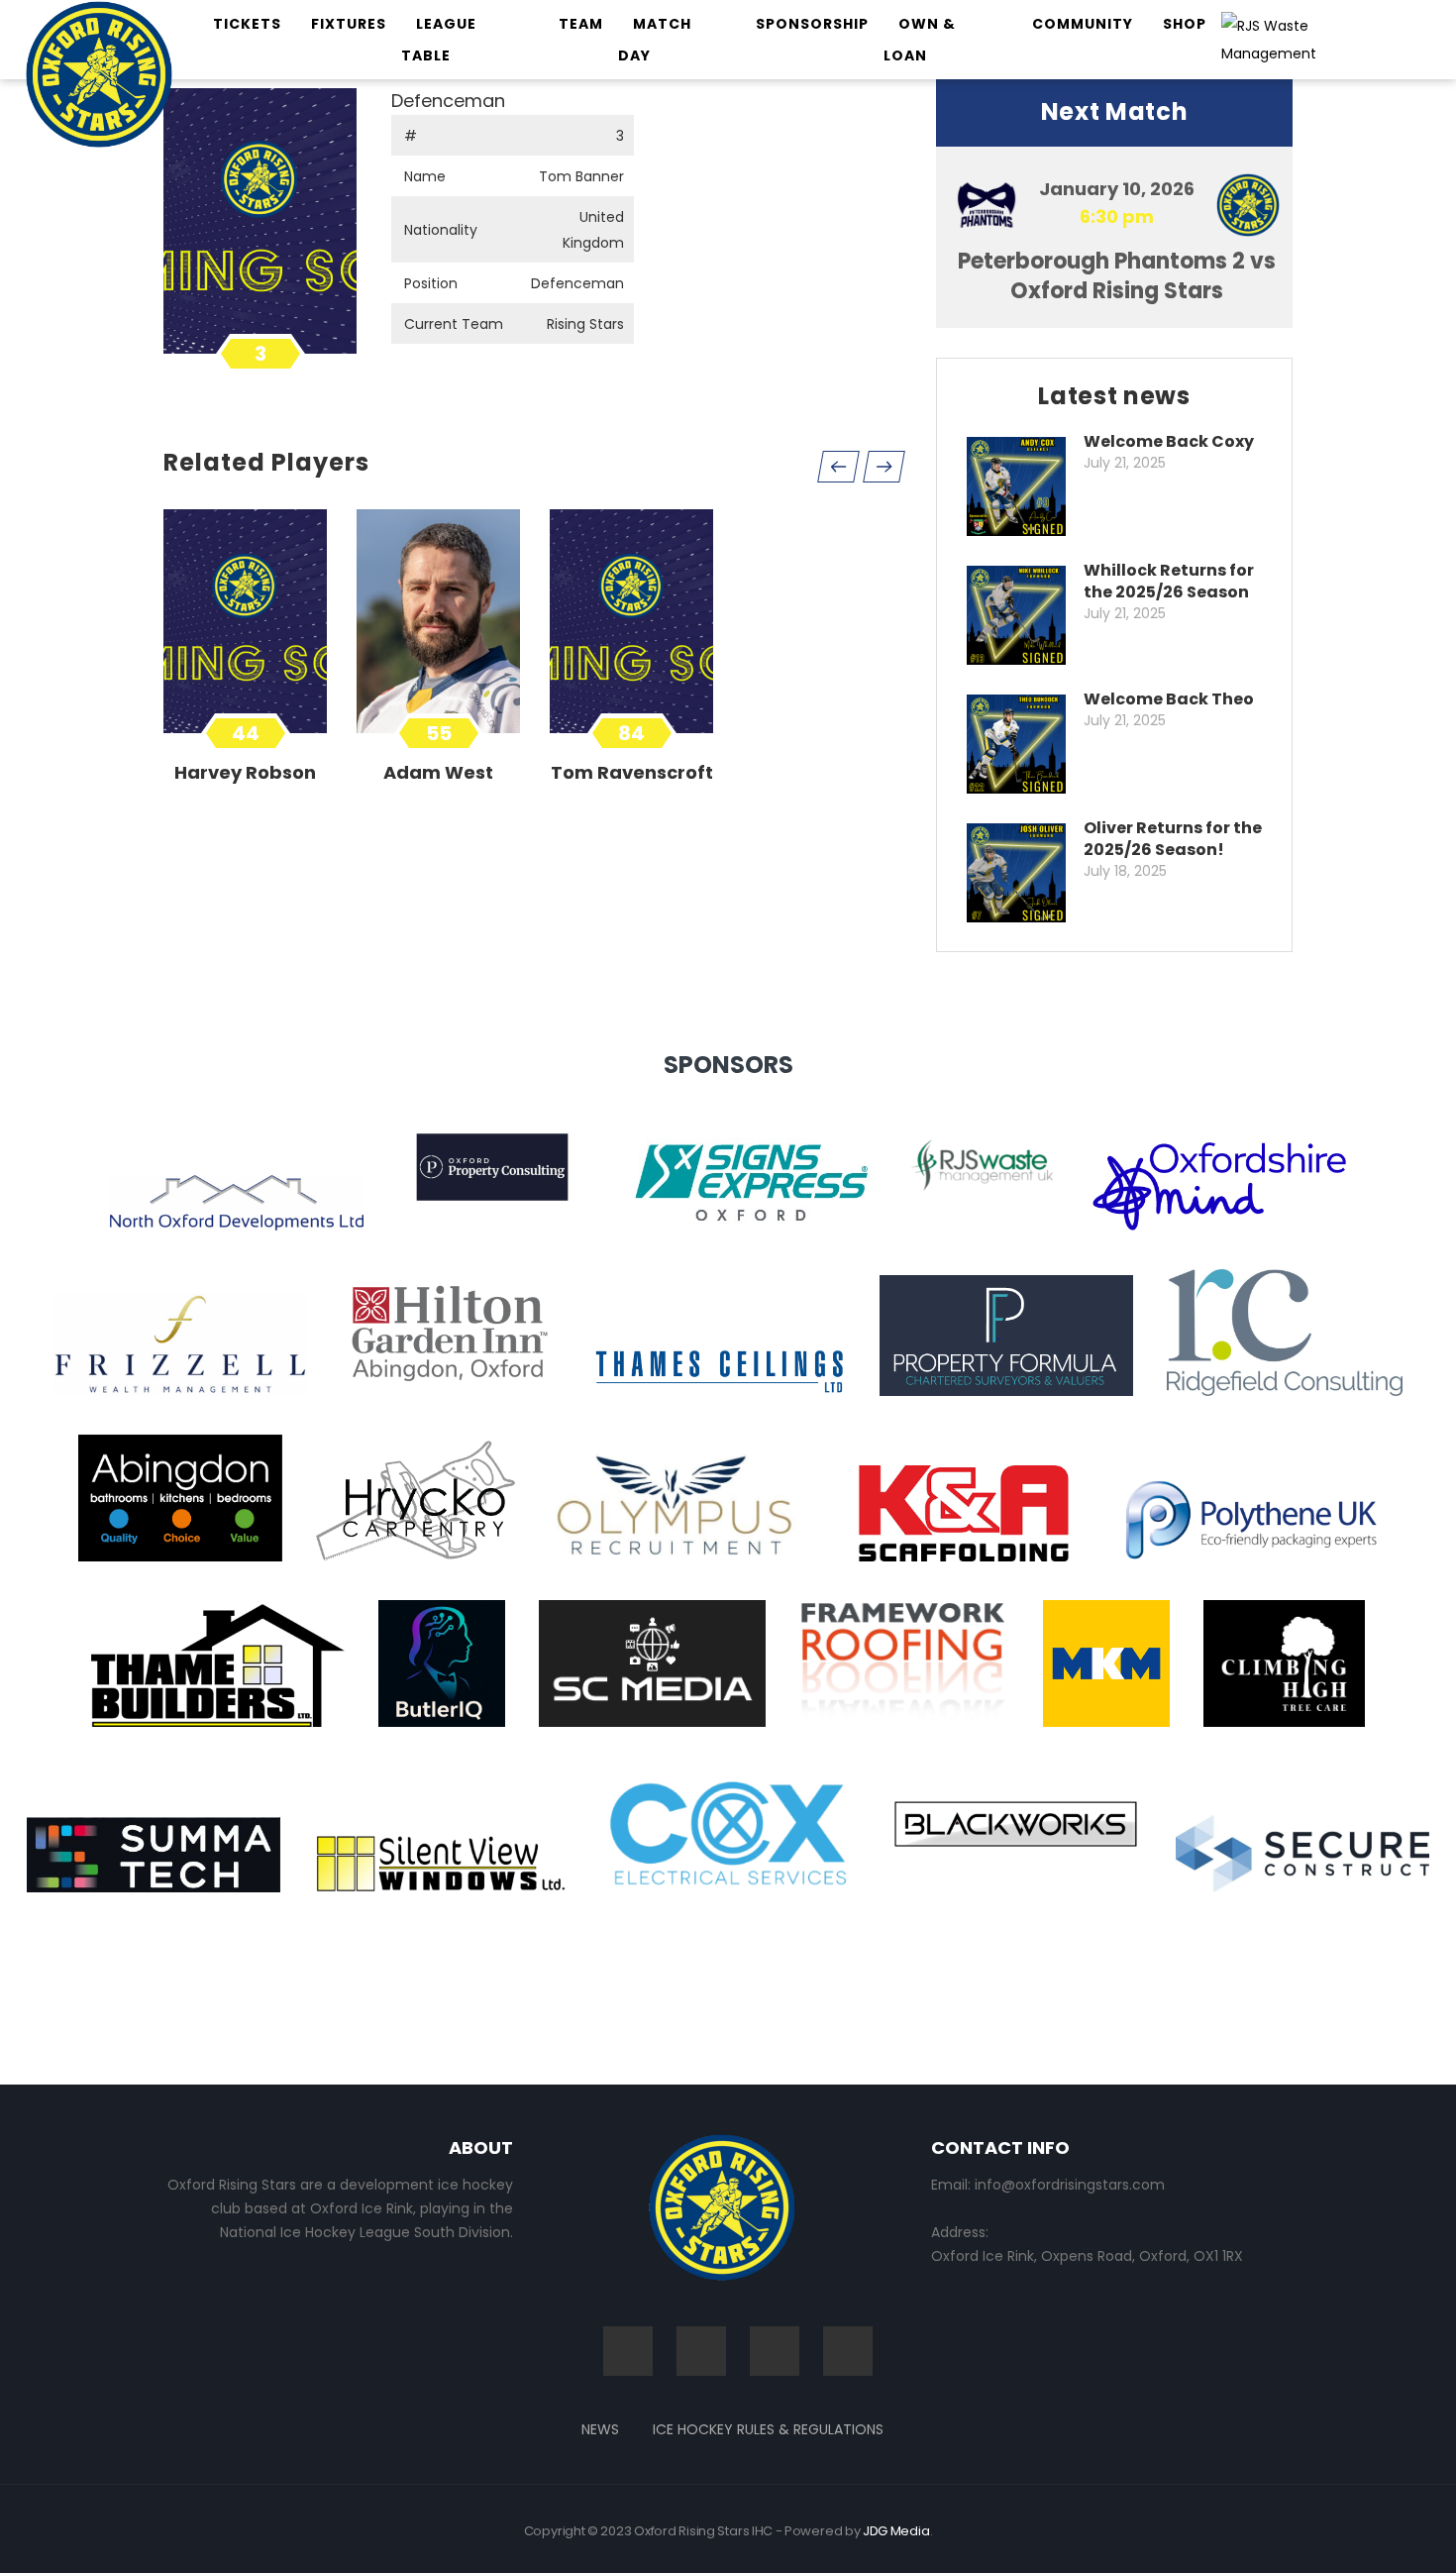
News (600, 2429)
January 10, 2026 (1117, 189)
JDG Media (896, 2531)
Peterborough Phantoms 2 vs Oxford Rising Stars (1117, 276)
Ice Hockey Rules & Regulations (768, 2429)
